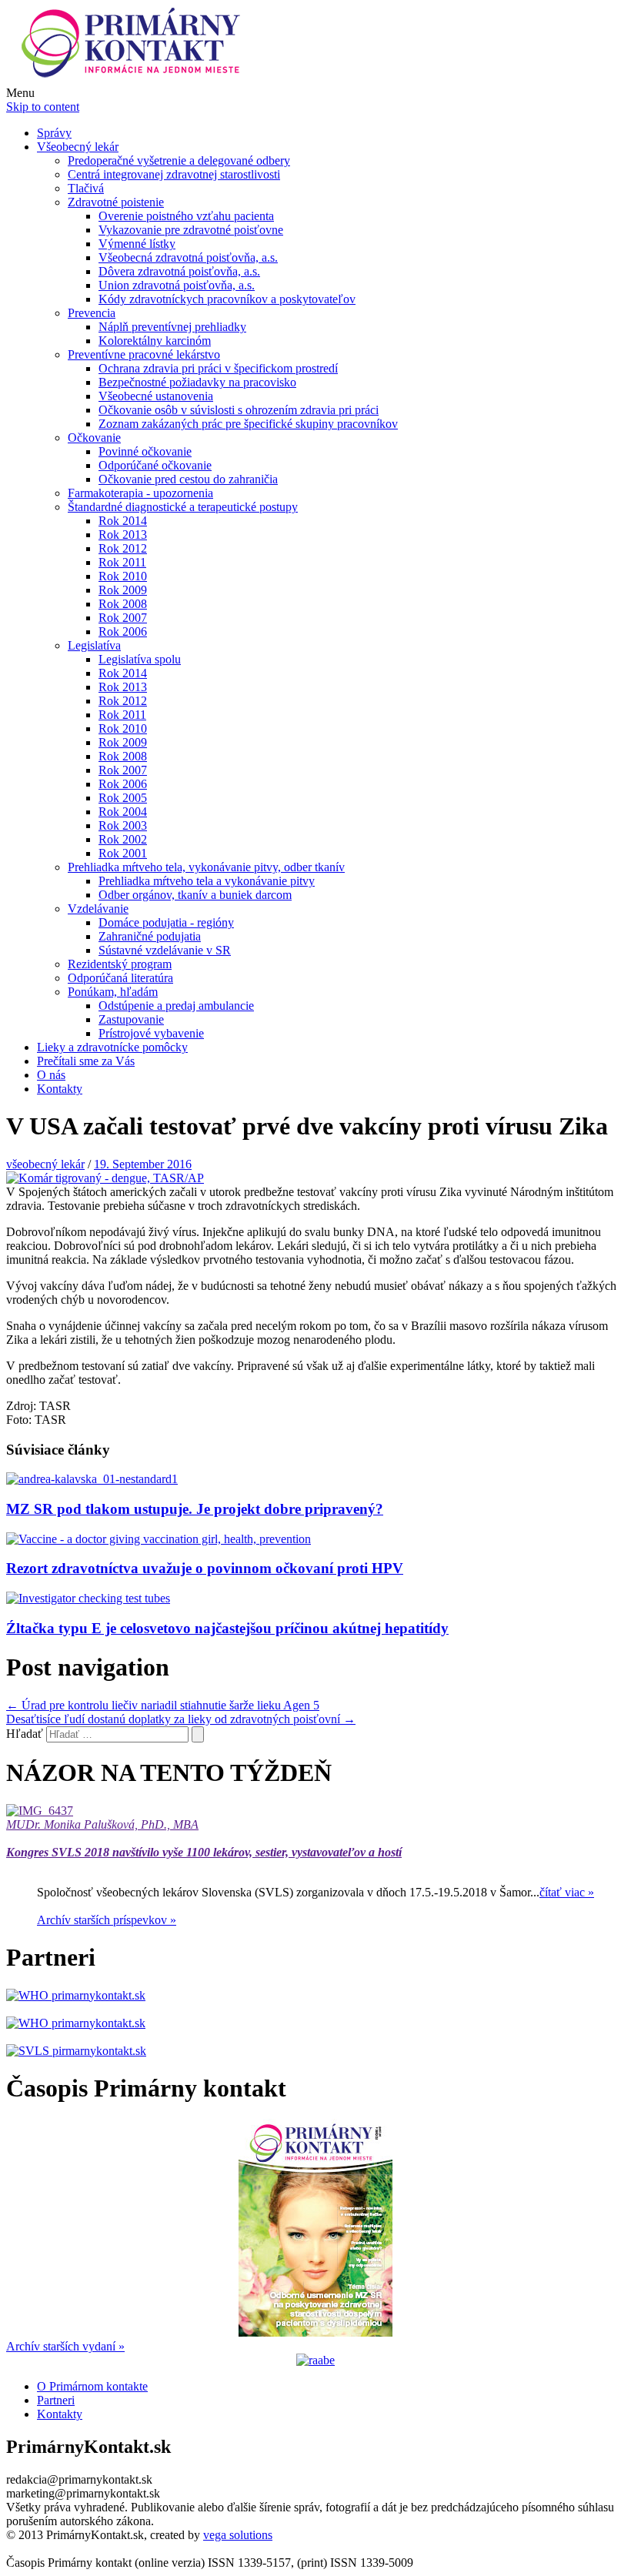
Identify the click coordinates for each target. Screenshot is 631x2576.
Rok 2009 (123, 590)
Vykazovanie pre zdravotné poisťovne (191, 230)
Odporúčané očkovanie (155, 465)
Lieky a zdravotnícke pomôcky (112, 1047)
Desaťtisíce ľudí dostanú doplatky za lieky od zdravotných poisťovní (181, 1719)
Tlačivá (86, 188)
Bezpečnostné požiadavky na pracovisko (197, 382)
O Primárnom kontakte (92, 2386)
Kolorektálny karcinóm (155, 341)
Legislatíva (94, 645)
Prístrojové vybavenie (151, 1033)
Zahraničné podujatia (150, 936)
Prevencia (92, 313)
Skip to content (43, 107)
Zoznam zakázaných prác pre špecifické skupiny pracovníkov (248, 424)
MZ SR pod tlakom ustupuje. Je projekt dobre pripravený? (195, 1509)
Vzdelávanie (98, 909)
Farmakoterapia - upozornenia (140, 493)
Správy (54, 133)
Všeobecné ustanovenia (156, 396)
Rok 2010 (123, 576)
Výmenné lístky (137, 244)
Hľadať (25, 1734)
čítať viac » (567, 1892)
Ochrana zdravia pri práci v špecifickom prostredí (218, 368)
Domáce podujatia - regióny (166, 922)
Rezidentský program (120, 964)
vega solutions (238, 2535)
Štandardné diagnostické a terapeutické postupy (183, 507)
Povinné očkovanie (145, 451)
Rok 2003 (123, 825)
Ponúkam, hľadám (113, 992)
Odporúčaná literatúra (120, 978)
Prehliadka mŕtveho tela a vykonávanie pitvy (207, 881)
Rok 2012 (123, 548)
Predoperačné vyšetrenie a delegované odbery (179, 160)
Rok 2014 (123, 521)
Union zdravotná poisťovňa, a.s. (177, 285)
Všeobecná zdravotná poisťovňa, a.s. (188, 257)
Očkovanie (94, 438)
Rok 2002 (123, 839)
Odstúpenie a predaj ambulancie (176, 1006)
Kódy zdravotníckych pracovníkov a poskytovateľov (227, 299)
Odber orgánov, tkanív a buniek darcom (195, 895)
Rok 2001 (123, 853)
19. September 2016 (143, 1164)
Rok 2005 (123, 798)
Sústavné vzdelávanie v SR (165, 950)
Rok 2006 (123, 631)
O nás (51, 1075)
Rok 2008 (123, 604)
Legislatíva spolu (140, 659)
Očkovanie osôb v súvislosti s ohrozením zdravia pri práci (239, 410)
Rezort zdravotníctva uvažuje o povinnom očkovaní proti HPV (205, 1568)
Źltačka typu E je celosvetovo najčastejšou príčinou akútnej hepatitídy (227, 1628)
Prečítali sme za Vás (86, 1061)
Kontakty (60, 1089)
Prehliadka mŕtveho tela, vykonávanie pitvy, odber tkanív (206, 867)
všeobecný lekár (45, 1164)
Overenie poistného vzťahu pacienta (186, 216)
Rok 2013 (123, 535)
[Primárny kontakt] (135, 79)
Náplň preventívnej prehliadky (172, 327)
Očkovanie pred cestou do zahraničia (188, 479)
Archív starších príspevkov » (107, 1920)
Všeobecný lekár (78, 147)
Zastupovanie (131, 1019)
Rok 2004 (123, 812)
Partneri (56, 2400)
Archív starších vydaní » (65, 2346)
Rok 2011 (122, 562)
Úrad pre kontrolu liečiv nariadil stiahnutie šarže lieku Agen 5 (163, 1705)
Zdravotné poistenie (116, 202)
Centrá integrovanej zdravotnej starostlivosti (174, 174)
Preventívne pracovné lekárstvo (144, 354)
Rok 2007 (123, 618)
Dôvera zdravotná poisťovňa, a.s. (179, 271)
